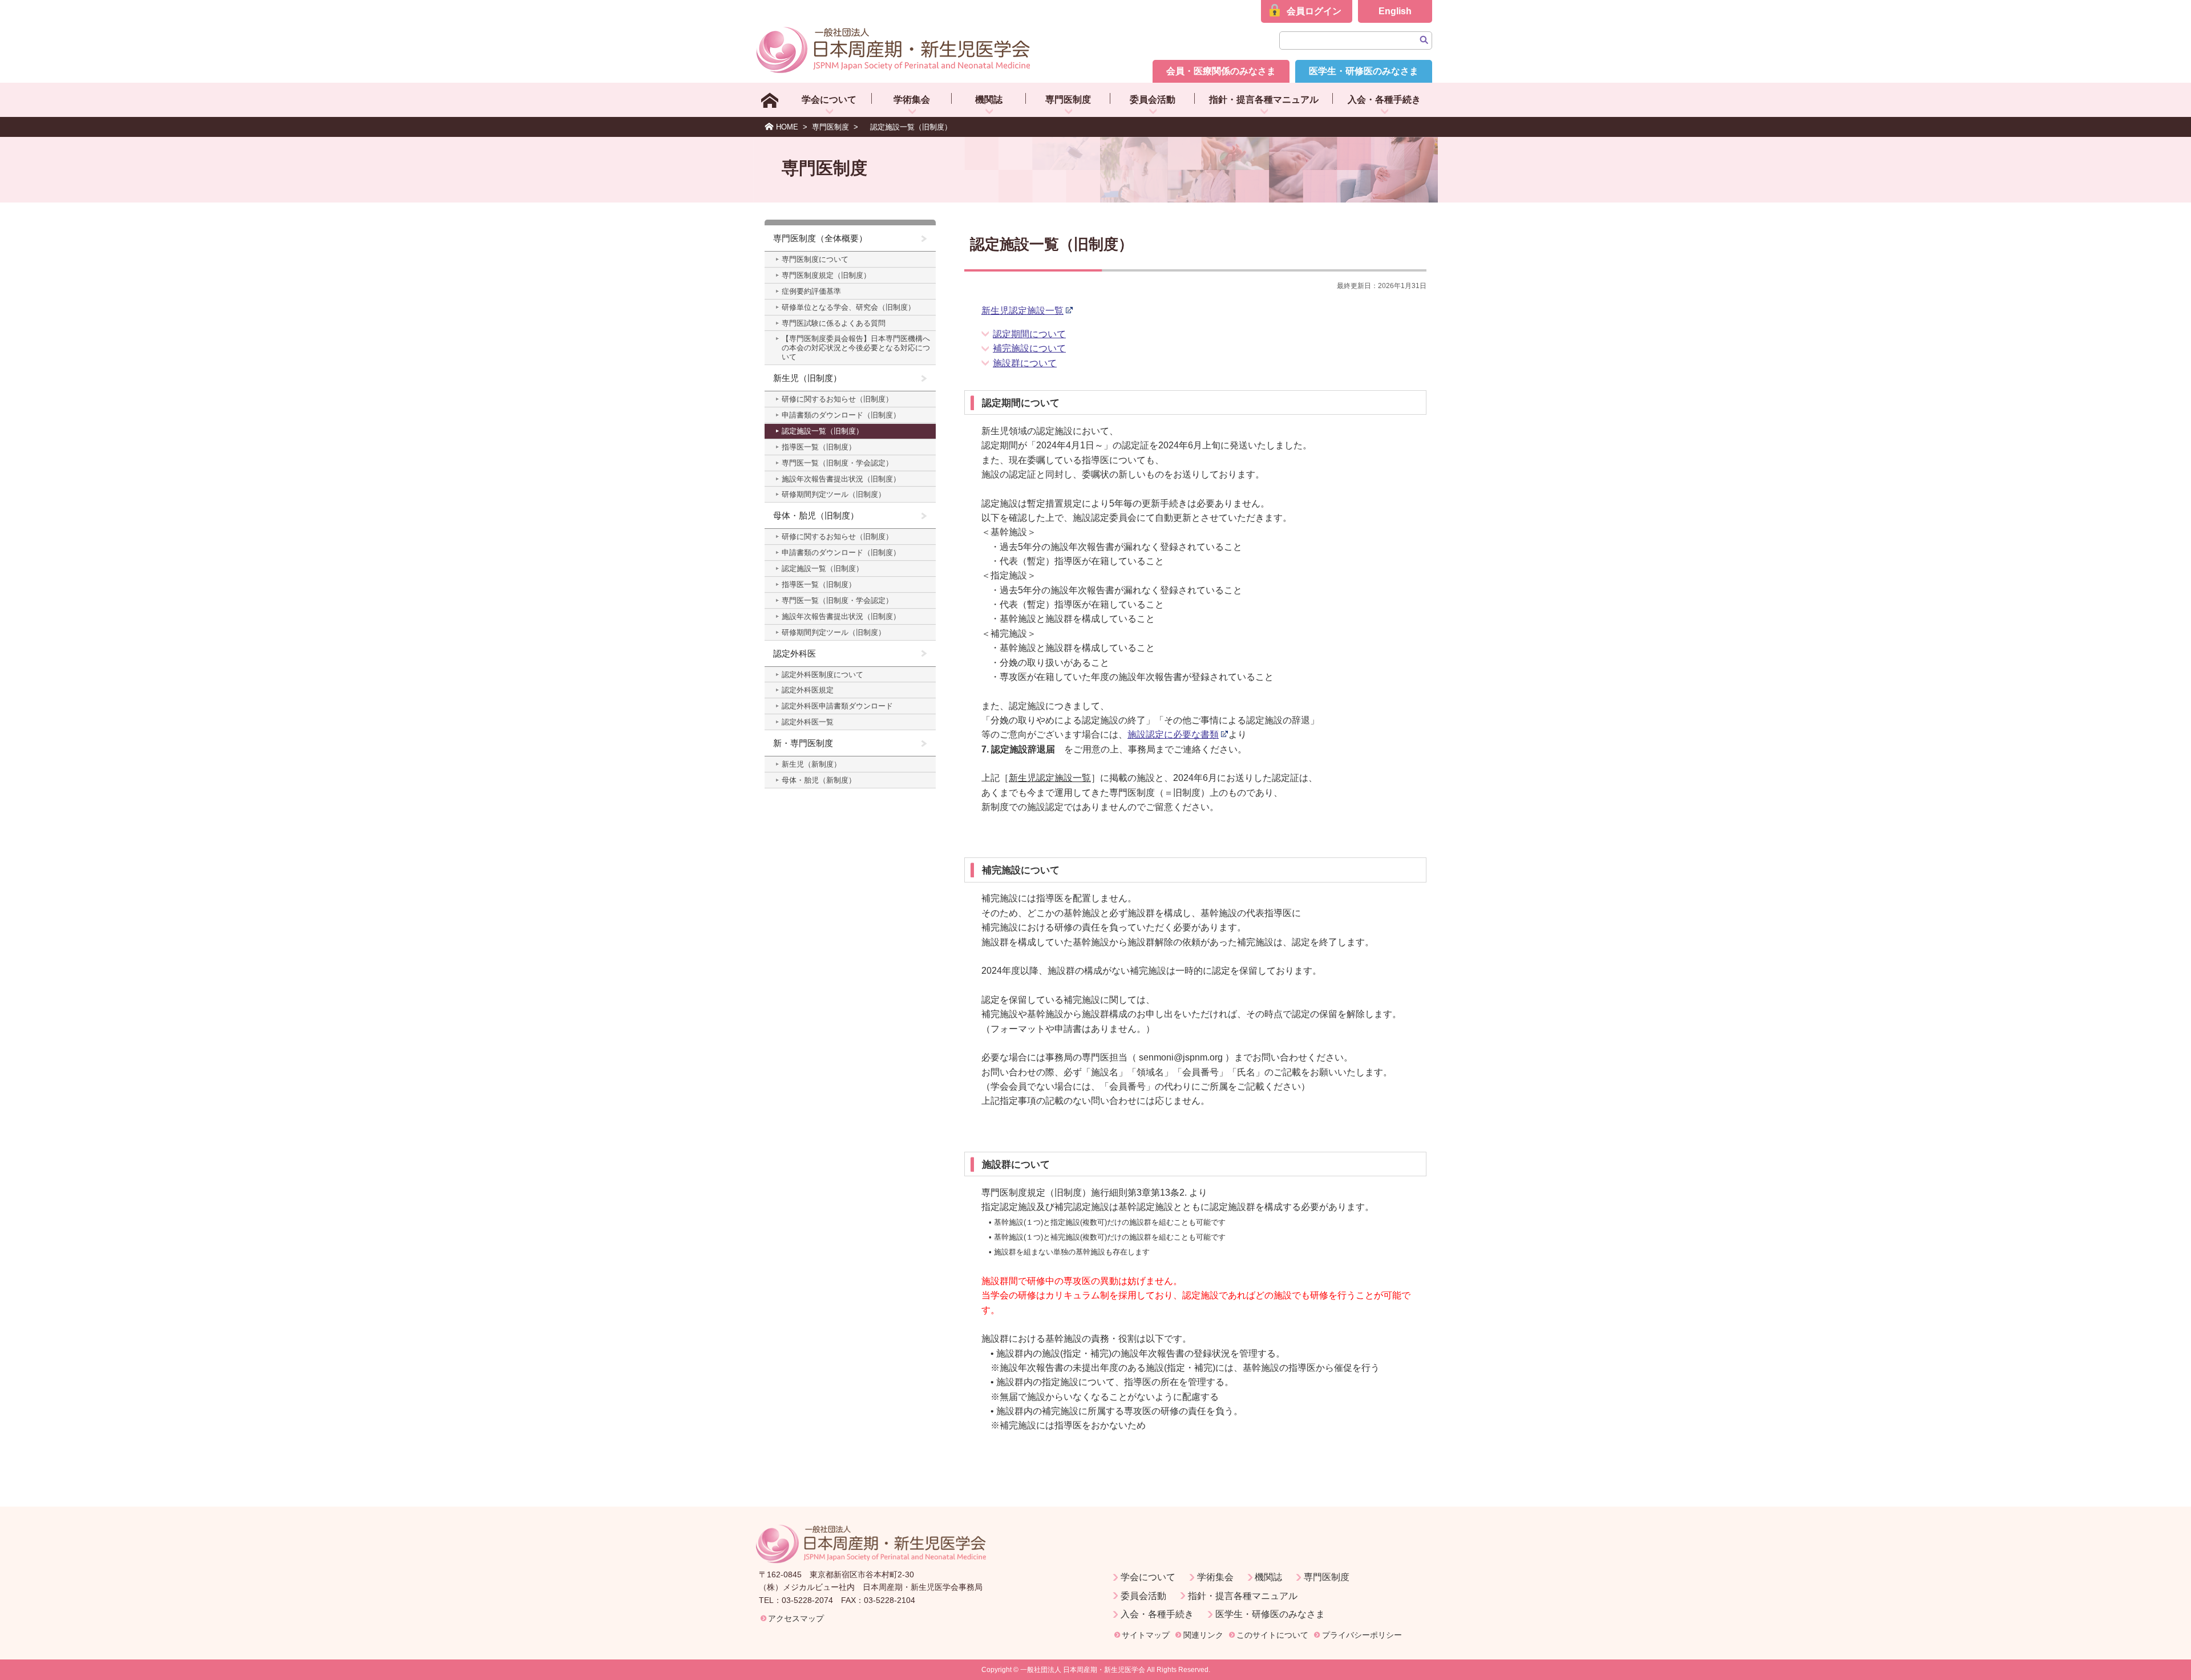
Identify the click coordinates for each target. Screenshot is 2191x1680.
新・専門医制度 (803, 743)
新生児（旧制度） (807, 378)
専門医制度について (815, 259)
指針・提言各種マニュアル (1264, 100)
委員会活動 (1153, 100)
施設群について (1025, 363)
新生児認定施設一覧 (1022, 311)
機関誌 (989, 100)
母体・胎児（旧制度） (816, 515)
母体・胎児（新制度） (819, 780)
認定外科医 (795, 653)
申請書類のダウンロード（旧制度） (841, 415)
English (1395, 11)
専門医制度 (1068, 100)
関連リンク (1203, 1635)
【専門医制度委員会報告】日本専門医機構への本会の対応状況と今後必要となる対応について (856, 348)
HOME (787, 127)
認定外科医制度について (822, 675)
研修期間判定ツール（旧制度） (834, 494)
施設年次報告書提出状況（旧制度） (841, 479)
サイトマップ (1146, 1635)
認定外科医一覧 (808, 722)
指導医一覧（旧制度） (819, 447)
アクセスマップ (796, 1618)
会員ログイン (1314, 11)
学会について (829, 100)
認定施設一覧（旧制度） (822, 431)
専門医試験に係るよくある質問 (834, 323)
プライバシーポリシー (1362, 1635)
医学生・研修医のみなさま (1364, 71)
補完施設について (1029, 348)
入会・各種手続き (1384, 100)
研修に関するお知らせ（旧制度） (837, 399)
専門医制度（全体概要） (820, 238)
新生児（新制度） (811, 764)
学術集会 (912, 100)
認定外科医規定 (808, 690)
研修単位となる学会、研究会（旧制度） (848, 307)
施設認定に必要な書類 (1173, 734)
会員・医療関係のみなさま (1221, 71)
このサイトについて (1272, 1635)
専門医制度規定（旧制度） (826, 275)
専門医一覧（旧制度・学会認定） (837, 463)
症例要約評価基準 (811, 291)
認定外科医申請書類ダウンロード (837, 706)
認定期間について (1029, 334)
